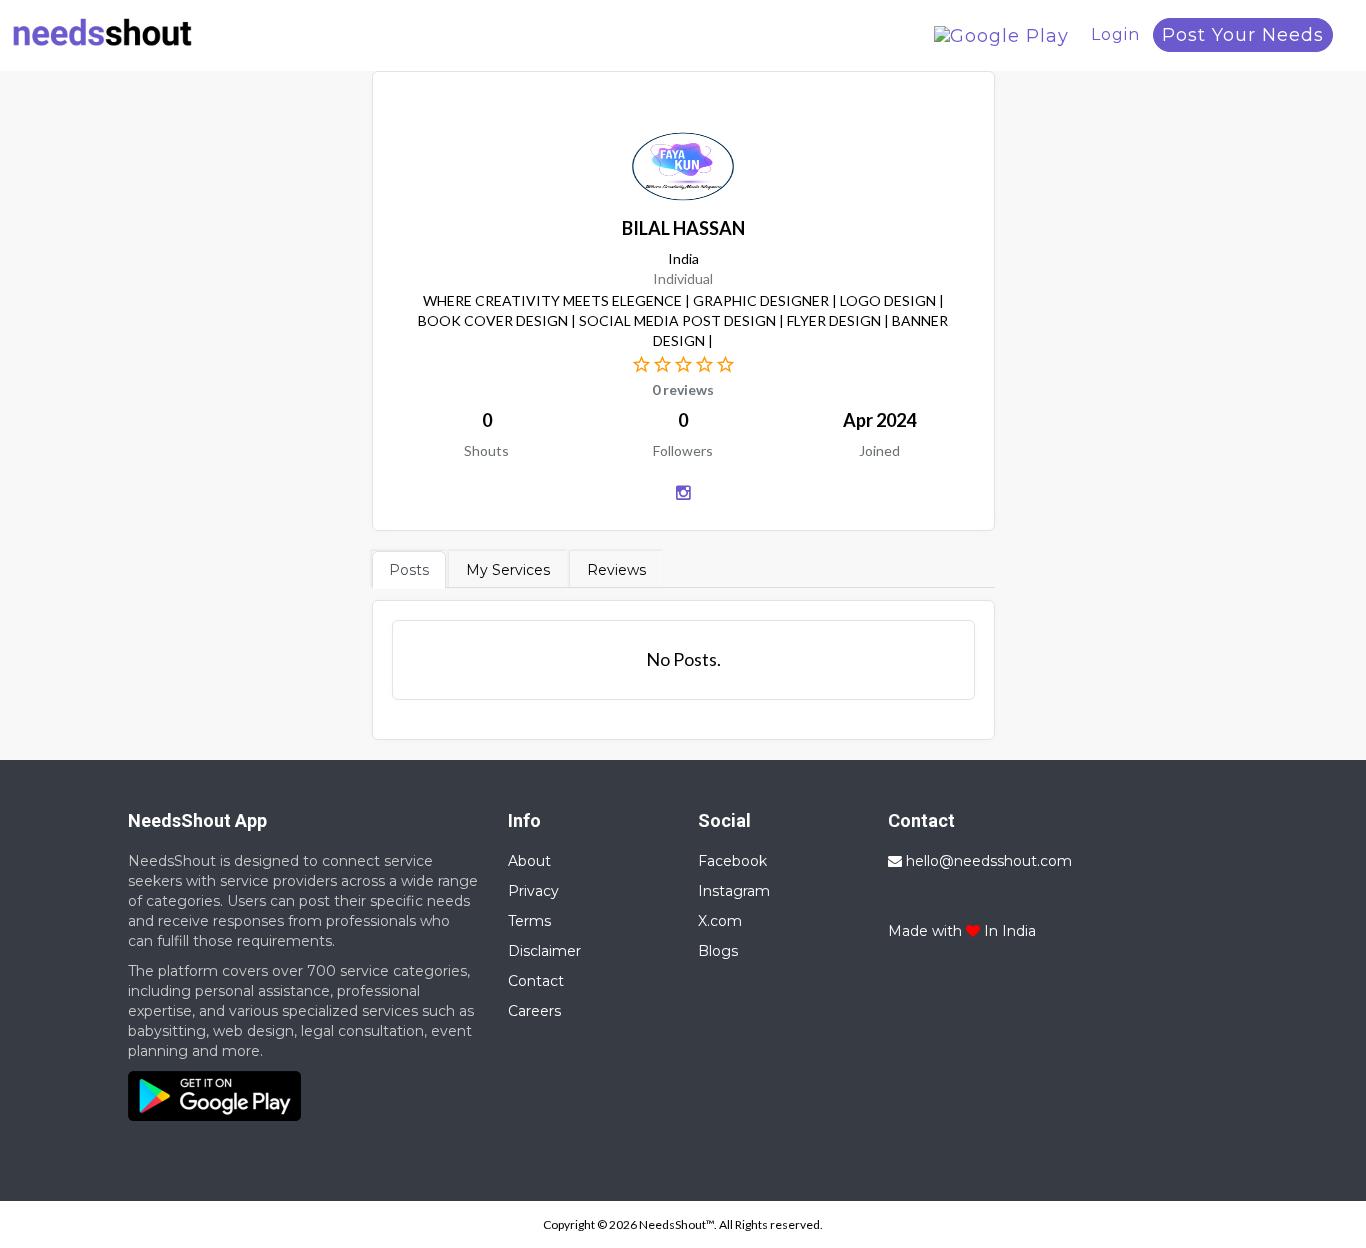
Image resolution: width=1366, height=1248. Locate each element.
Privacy (533, 891)
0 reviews (683, 389)
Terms (529, 921)
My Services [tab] (508, 570)
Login (1115, 34)
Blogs (718, 951)
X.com (720, 921)
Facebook (732, 861)
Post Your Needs (1243, 35)
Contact (536, 981)
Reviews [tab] (616, 570)
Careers (534, 1011)
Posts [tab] (409, 570)
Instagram (734, 891)
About (529, 861)
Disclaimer (544, 951)
